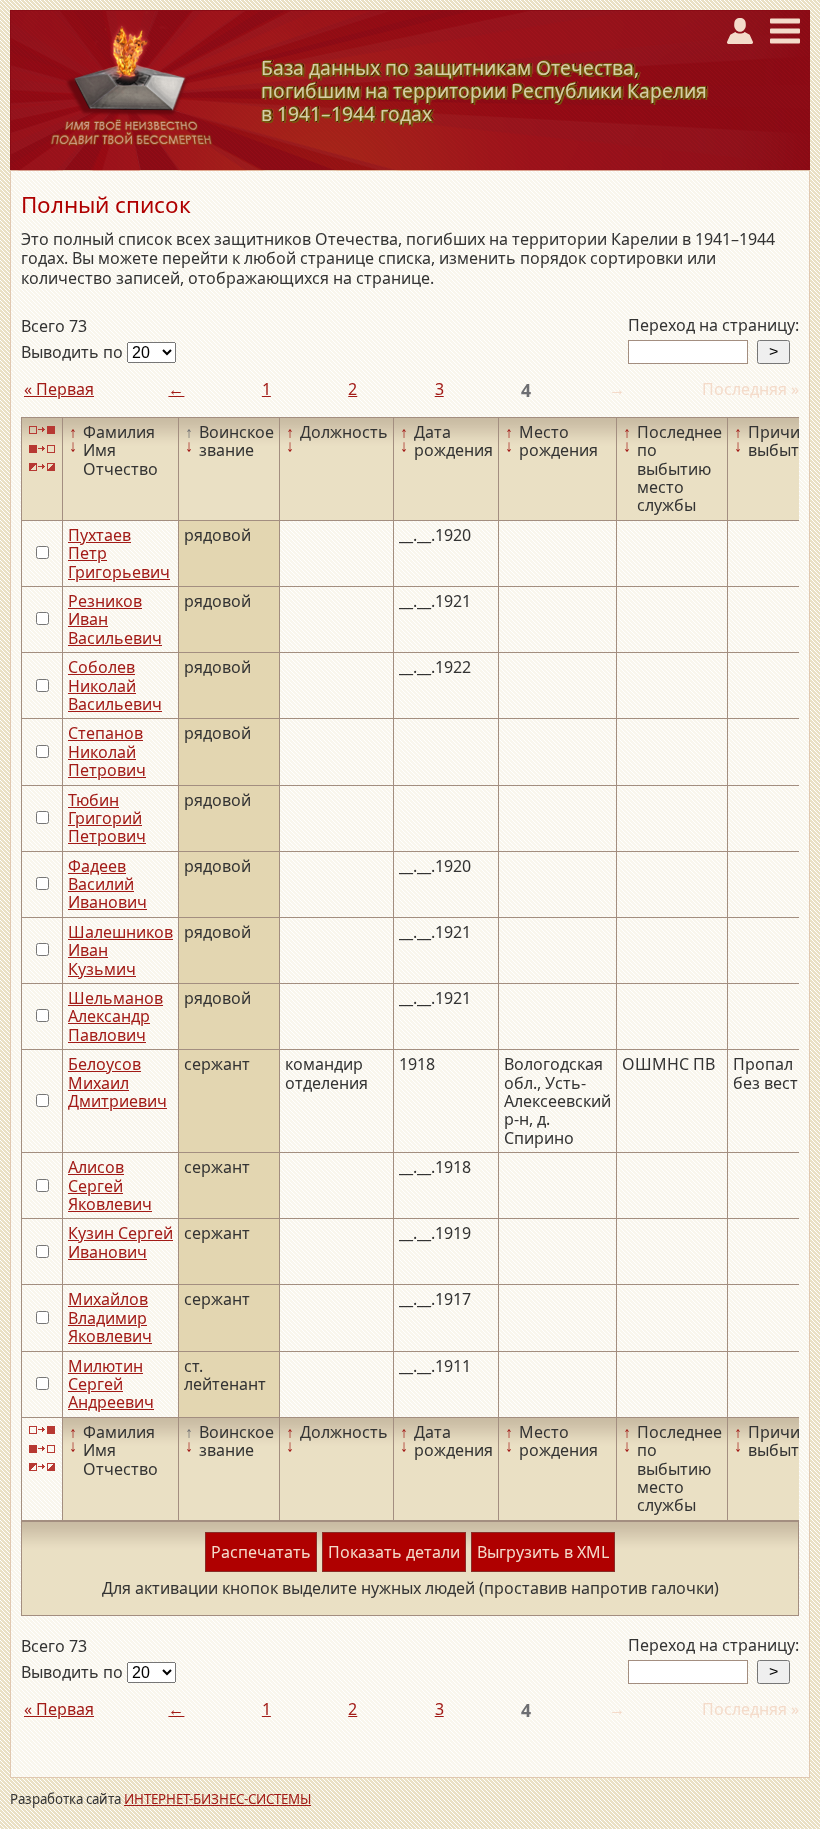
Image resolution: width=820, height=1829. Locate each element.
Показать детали (394, 1552)
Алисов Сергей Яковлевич (110, 1185)
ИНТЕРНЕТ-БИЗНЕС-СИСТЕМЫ (217, 1799)
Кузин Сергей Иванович (120, 1242)
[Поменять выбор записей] (42, 467)
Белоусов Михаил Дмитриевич (117, 1082)
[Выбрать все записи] (42, 430)
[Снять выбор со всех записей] (42, 448)
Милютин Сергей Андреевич (111, 1384)
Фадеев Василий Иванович (107, 884)
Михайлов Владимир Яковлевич (110, 1317)
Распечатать (261, 1552)
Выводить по (74, 352)
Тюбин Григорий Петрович (107, 818)
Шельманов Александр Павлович (115, 1016)
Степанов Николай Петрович (107, 751)
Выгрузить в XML (543, 1552)
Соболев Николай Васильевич (115, 685)
